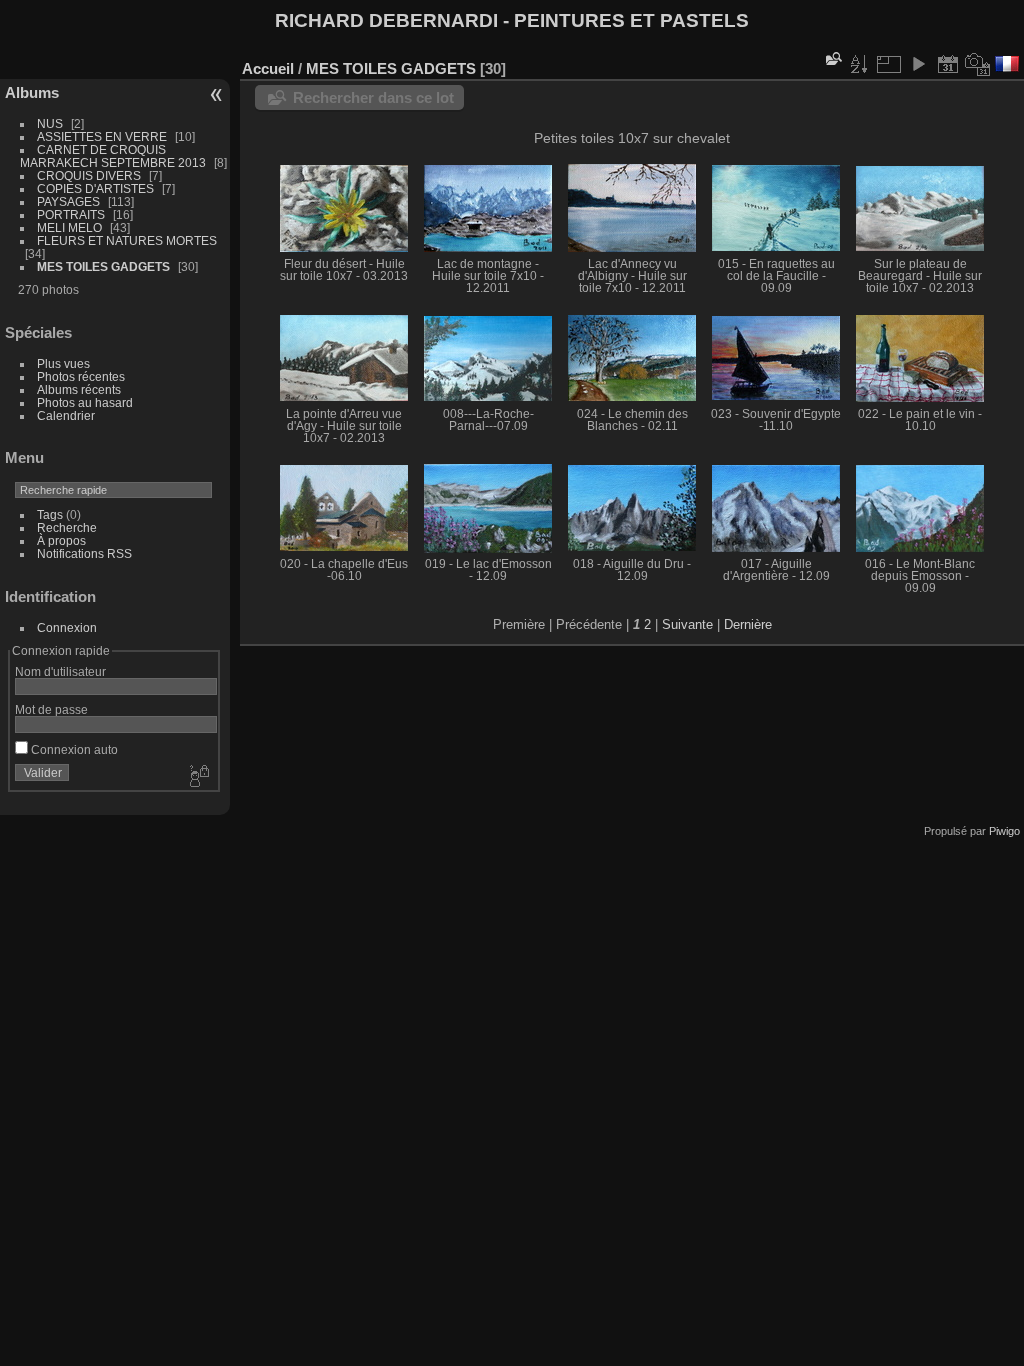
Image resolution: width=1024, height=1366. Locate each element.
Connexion (67, 627)
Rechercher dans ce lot (373, 97)
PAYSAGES (68, 201)
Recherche (67, 527)
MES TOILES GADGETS (103, 266)
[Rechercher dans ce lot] (832, 58)
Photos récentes (81, 376)
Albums (32, 92)
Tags (50, 514)
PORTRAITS (71, 214)
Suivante (687, 624)
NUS (50, 123)
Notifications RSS (84, 553)
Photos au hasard (85, 402)
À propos (61, 540)
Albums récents (79, 389)
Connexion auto (73, 749)
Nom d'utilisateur (60, 671)
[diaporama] (918, 64)
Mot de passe (51, 709)
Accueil (268, 68)
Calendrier (66, 415)
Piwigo (1004, 831)
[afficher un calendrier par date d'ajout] (948, 64)
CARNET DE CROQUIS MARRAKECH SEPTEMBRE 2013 (113, 156)
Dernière (748, 624)
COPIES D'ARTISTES (95, 188)
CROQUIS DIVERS (89, 175)
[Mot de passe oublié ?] (198, 777)
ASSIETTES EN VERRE (102, 136)
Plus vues (63, 363)
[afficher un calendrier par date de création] (978, 64)
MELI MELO (69, 227)
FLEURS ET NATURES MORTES (127, 240)
